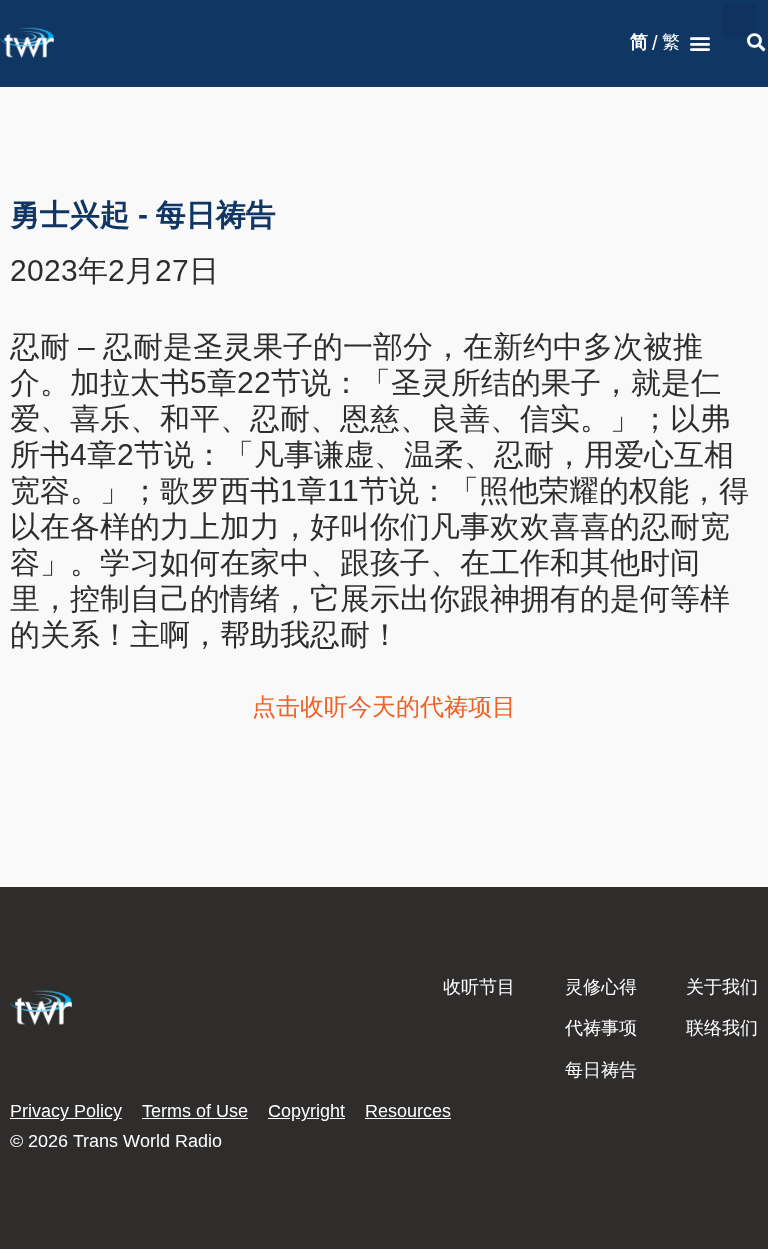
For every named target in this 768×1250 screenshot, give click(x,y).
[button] (700, 43)
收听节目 (479, 987)
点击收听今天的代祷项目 (384, 706)
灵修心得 (601, 987)
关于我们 (722, 987)
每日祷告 (601, 1070)
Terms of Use (195, 1111)
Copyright (306, 1111)
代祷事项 (601, 1028)
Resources (408, 1111)
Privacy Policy (66, 1111)
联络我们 (722, 1028)
